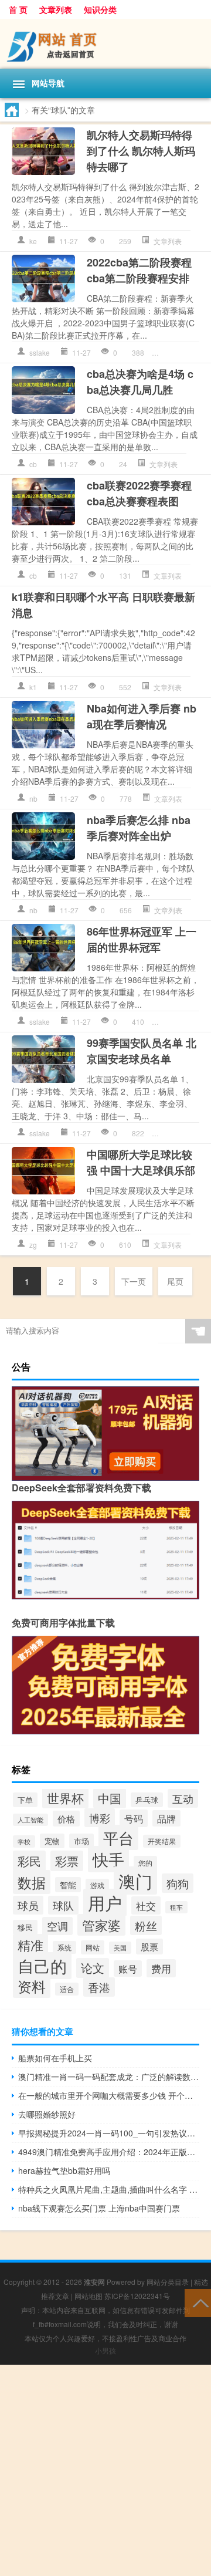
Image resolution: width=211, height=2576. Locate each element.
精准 (30, 1945)
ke (33, 241)
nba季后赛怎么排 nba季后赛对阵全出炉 (139, 828)
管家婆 (101, 1925)
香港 (99, 1987)
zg (33, 1245)
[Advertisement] (105, 2470)
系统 (64, 1947)
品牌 (166, 1818)
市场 (81, 1841)
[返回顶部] (198, 2302)
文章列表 (56, 9)
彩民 (29, 1861)
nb (33, 799)
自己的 (42, 1966)
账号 (128, 1969)
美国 (120, 1948)
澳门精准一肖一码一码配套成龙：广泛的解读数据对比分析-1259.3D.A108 (109, 2077)
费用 (161, 1968)
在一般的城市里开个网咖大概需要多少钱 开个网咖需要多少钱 (109, 2095)
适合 (67, 1989)
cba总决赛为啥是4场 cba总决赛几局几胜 (140, 382)
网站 (93, 1947)
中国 (110, 1798)
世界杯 (65, 1798)
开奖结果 (162, 1841)
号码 (134, 1818)
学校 (24, 1841)
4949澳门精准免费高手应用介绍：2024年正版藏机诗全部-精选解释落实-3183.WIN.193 (109, 2152)
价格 (66, 1819)
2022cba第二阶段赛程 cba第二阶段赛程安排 (139, 270)
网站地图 (89, 2296)
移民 (25, 1927)
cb (33, 464)
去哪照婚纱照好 (47, 2114)
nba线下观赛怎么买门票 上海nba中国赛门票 (99, 2208)
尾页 (175, 1281)
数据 (32, 1882)
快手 (108, 1859)
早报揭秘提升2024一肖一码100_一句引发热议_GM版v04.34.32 (109, 2133)
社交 (146, 1905)
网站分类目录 (168, 2282)
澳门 (135, 1880)
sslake (40, 352)
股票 (149, 1947)
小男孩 (105, 2350)
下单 (25, 1800)
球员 (28, 1905)
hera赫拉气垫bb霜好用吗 (64, 2170)
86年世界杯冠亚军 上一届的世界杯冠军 (142, 939)
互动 (183, 1798)
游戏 (97, 1885)
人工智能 (30, 1820)
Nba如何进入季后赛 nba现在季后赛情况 (142, 716)
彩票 (67, 1861)
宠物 (52, 1841)
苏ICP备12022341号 (137, 2296)
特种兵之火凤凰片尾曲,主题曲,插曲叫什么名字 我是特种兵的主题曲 (109, 2189)
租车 (176, 1907)
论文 (93, 1968)
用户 (105, 1903)
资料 (32, 1986)
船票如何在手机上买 (55, 2058)
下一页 (134, 1281)
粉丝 (146, 1925)
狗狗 (178, 1883)
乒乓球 (147, 1800)
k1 (33, 687)
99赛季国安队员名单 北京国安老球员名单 (142, 1051)
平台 (118, 1837)
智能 (68, 1885)
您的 (145, 1863)
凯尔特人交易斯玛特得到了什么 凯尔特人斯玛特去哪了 (141, 151)
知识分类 (100, 9)
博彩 (100, 1818)
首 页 (18, 9)
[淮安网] (105, 44)
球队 (63, 1905)
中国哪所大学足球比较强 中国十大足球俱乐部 (141, 1162)
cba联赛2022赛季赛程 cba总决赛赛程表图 (139, 493)
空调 (57, 1926)
